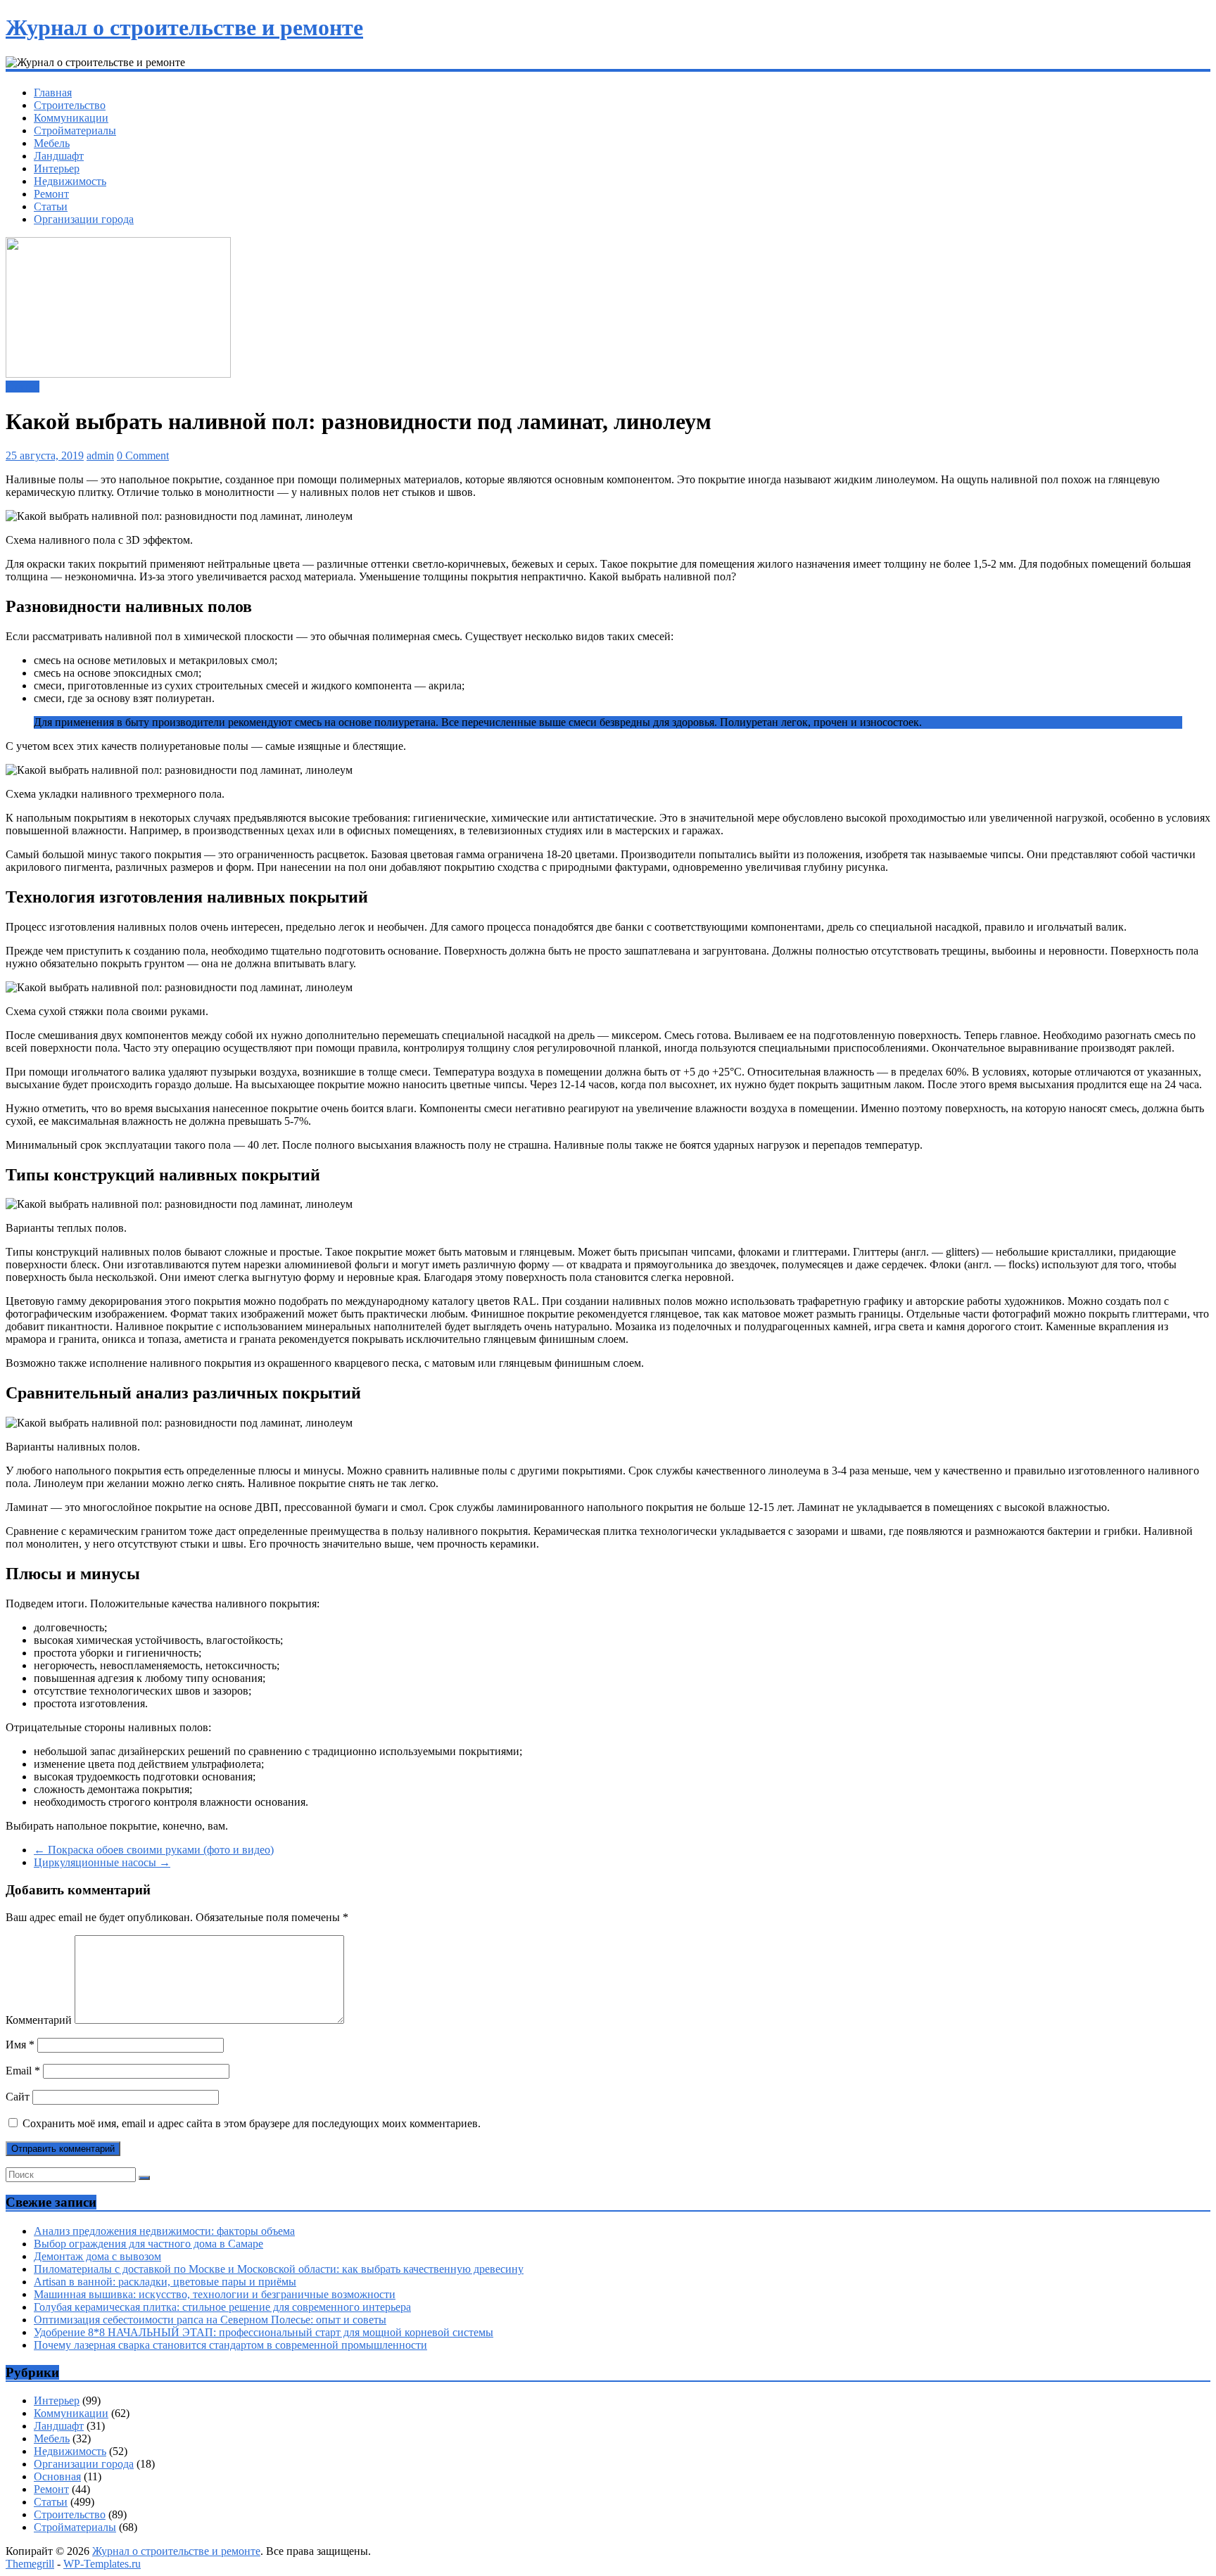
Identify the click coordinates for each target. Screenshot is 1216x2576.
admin (100, 455)
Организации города (84, 219)
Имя (20, 2045)
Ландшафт (59, 156)
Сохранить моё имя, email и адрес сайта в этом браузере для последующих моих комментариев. (252, 2123)
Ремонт (51, 194)
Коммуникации (71, 118)
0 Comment (143, 455)
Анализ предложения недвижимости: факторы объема (164, 2231)
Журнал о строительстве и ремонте (184, 27)
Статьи (51, 206)
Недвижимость (70, 181)
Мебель (52, 143)
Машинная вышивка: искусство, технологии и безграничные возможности (215, 2294)
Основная (57, 2476)
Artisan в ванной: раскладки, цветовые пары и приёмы (165, 2282)
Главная (53, 93)
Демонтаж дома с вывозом (97, 2256)
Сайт (18, 2097)
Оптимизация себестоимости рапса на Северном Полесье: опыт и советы (210, 2320)
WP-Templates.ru (102, 2564)
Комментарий (39, 2020)
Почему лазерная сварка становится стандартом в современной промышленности (230, 2345)
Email (23, 2071)
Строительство (70, 105)
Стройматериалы (75, 130)
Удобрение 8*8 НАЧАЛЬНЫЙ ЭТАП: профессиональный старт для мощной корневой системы (264, 2332)
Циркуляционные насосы (102, 1862)
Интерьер (57, 168)
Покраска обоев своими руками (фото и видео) (154, 1850)
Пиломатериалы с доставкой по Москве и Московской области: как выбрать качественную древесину (279, 2269)
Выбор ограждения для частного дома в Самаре (148, 2244)
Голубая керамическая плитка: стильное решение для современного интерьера (222, 2307)
